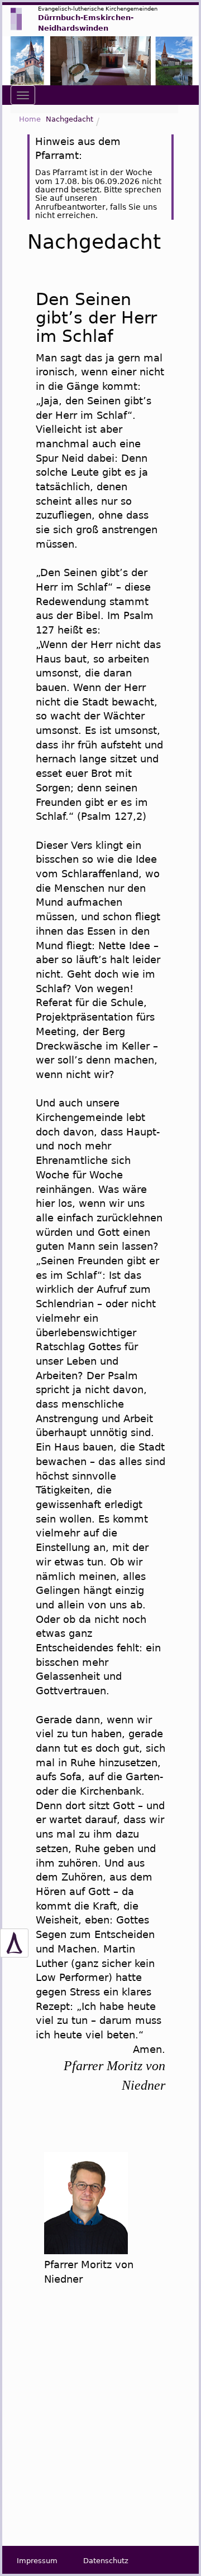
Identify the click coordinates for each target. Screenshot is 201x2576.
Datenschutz (106, 2561)
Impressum (37, 2561)
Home (30, 119)
